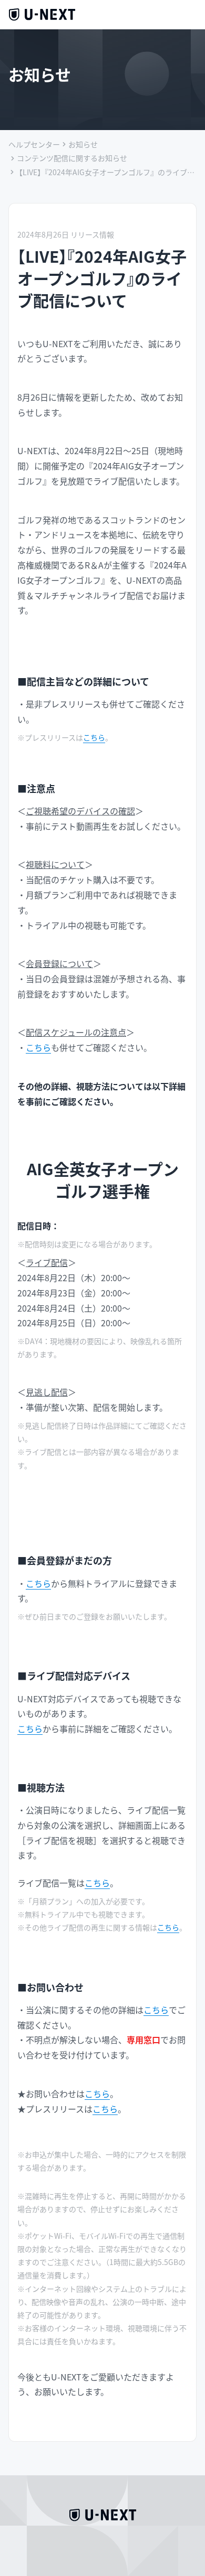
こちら (94, 737)
